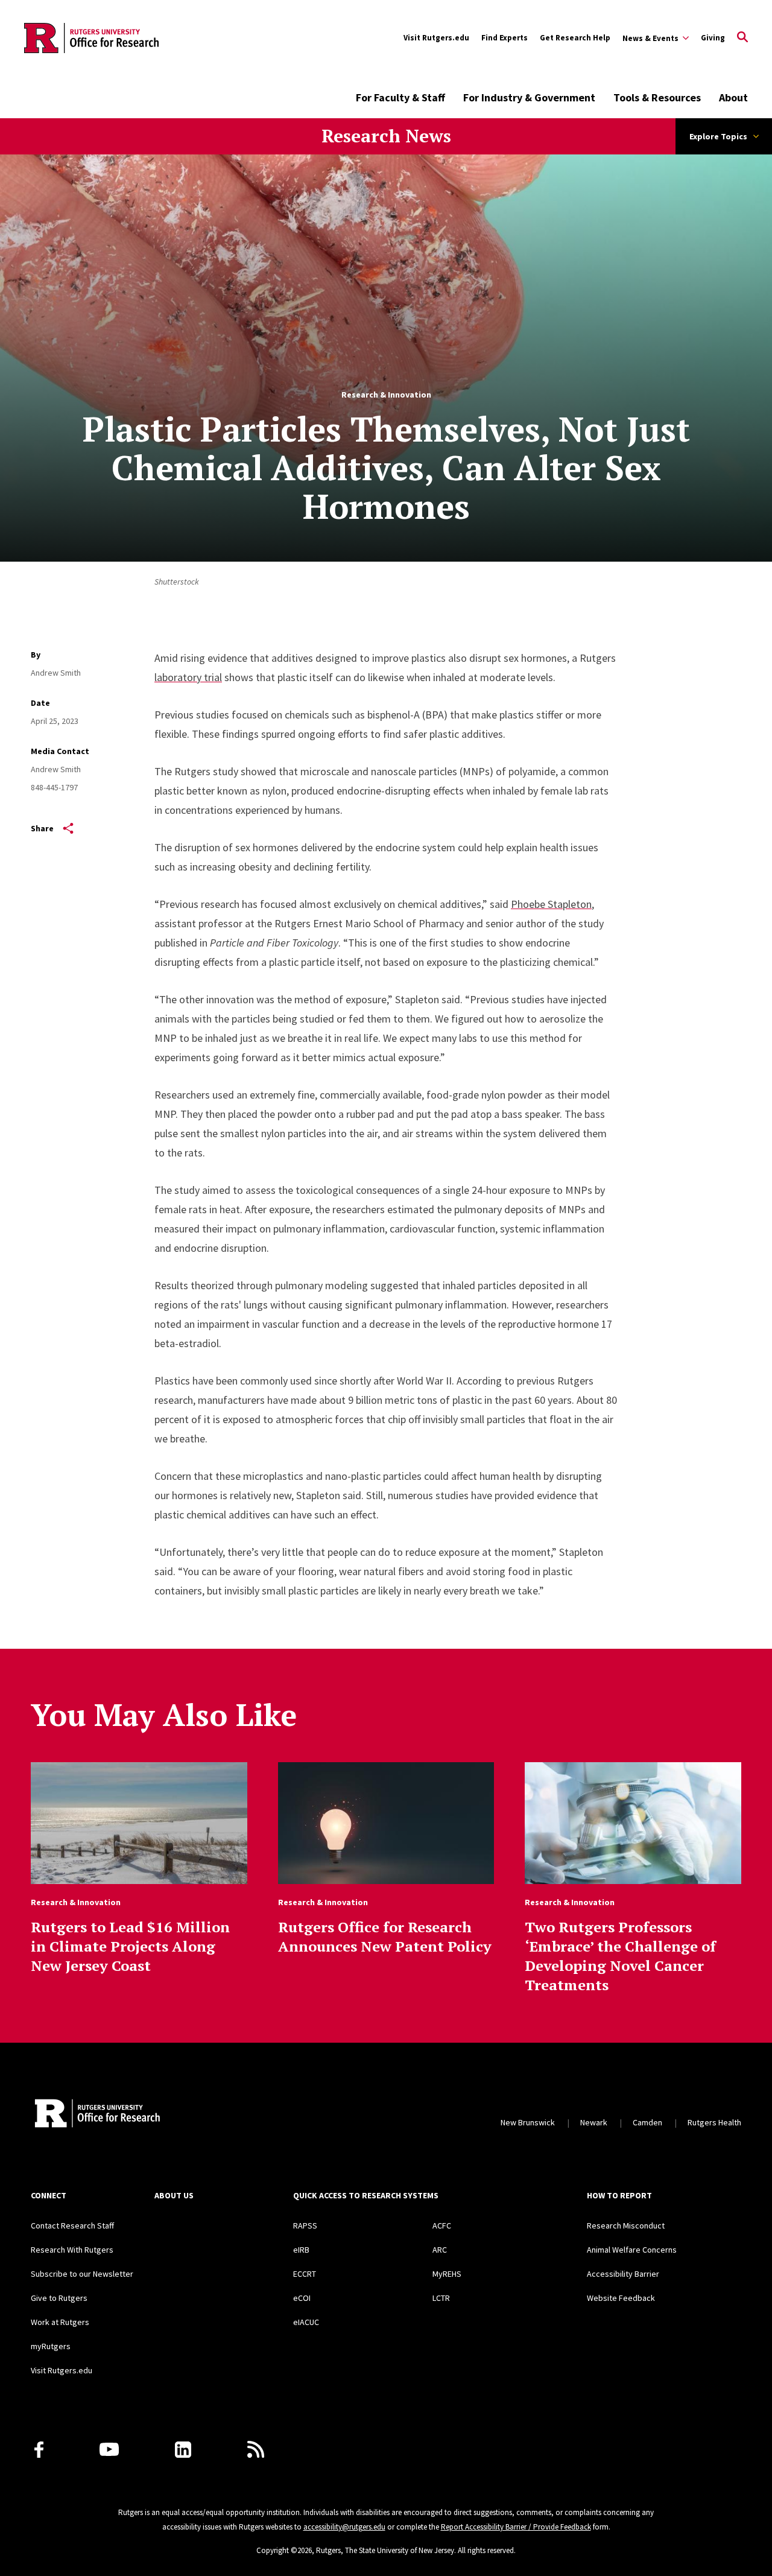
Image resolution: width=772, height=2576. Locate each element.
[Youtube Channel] (109, 2449)
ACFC (442, 2225)
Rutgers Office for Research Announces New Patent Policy (385, 1937)
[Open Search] (742, 38)
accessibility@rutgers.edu (344, 2527)
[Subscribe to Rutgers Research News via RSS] (256, 2449)
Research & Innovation (386, 395)
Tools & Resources (657, 97)
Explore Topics (718, 136)
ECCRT (305, 2274)
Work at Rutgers (60, 2322)
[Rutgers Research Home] (141, 2114)
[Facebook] (39, 2450)
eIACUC (306, 2322)
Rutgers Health (714, 2122)
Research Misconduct (626, 2225)
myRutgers (51, 2346)
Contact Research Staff (72, 2225)
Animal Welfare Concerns (632, 2250)
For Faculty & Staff (400, 97)
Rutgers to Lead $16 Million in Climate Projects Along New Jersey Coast (130, 1946)
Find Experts (505, 38)
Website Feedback (621, 2298)
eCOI (302, 2298)
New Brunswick (528, 2122)
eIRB (301, 2250)
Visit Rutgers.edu (436, 38)
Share (42, 828)
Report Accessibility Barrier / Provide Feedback (516, 2527)
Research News (386, 136)
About (733, 97)
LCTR (441, 2298)
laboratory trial (188, 677)
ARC (440, 2250)
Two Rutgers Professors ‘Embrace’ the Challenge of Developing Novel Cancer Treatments (620, 1956)
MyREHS (447, 2274)
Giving (713, 38)
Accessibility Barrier (623, 2274)
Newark (594, 2122)
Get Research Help (575, 38)
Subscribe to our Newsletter (82, 2274)
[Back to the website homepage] (91, 38)
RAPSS (305, 2225)
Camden (647, 2122)
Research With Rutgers (72, 2250)
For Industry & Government (529, 97)
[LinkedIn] (183, 2450)
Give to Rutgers (59, 2298)
